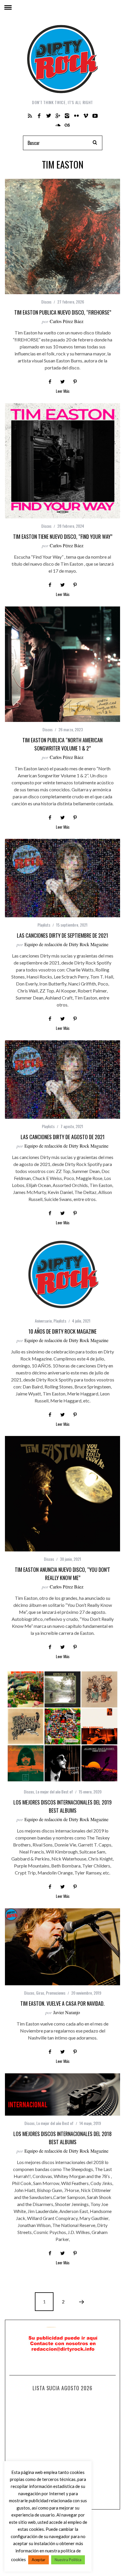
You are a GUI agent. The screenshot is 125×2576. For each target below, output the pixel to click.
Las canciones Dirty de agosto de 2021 (63, 1137)
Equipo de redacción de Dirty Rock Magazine (66, 944)
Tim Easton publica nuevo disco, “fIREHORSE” (63, 312)
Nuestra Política (68, 2560)
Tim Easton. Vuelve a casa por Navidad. (63, 2003)
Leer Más (63, 391)
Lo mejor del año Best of (54, 1792)
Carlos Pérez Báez (67, 321)
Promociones (56, 1993)
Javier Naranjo (67, 2012)
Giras (40, 1993)
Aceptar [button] (39, 2560)
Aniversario (43, 1321)
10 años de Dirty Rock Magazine (63, 1331)
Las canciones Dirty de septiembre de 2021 (63, 935)
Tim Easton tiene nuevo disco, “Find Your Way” (63, 536)
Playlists (44, 925)
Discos (46, 302)
